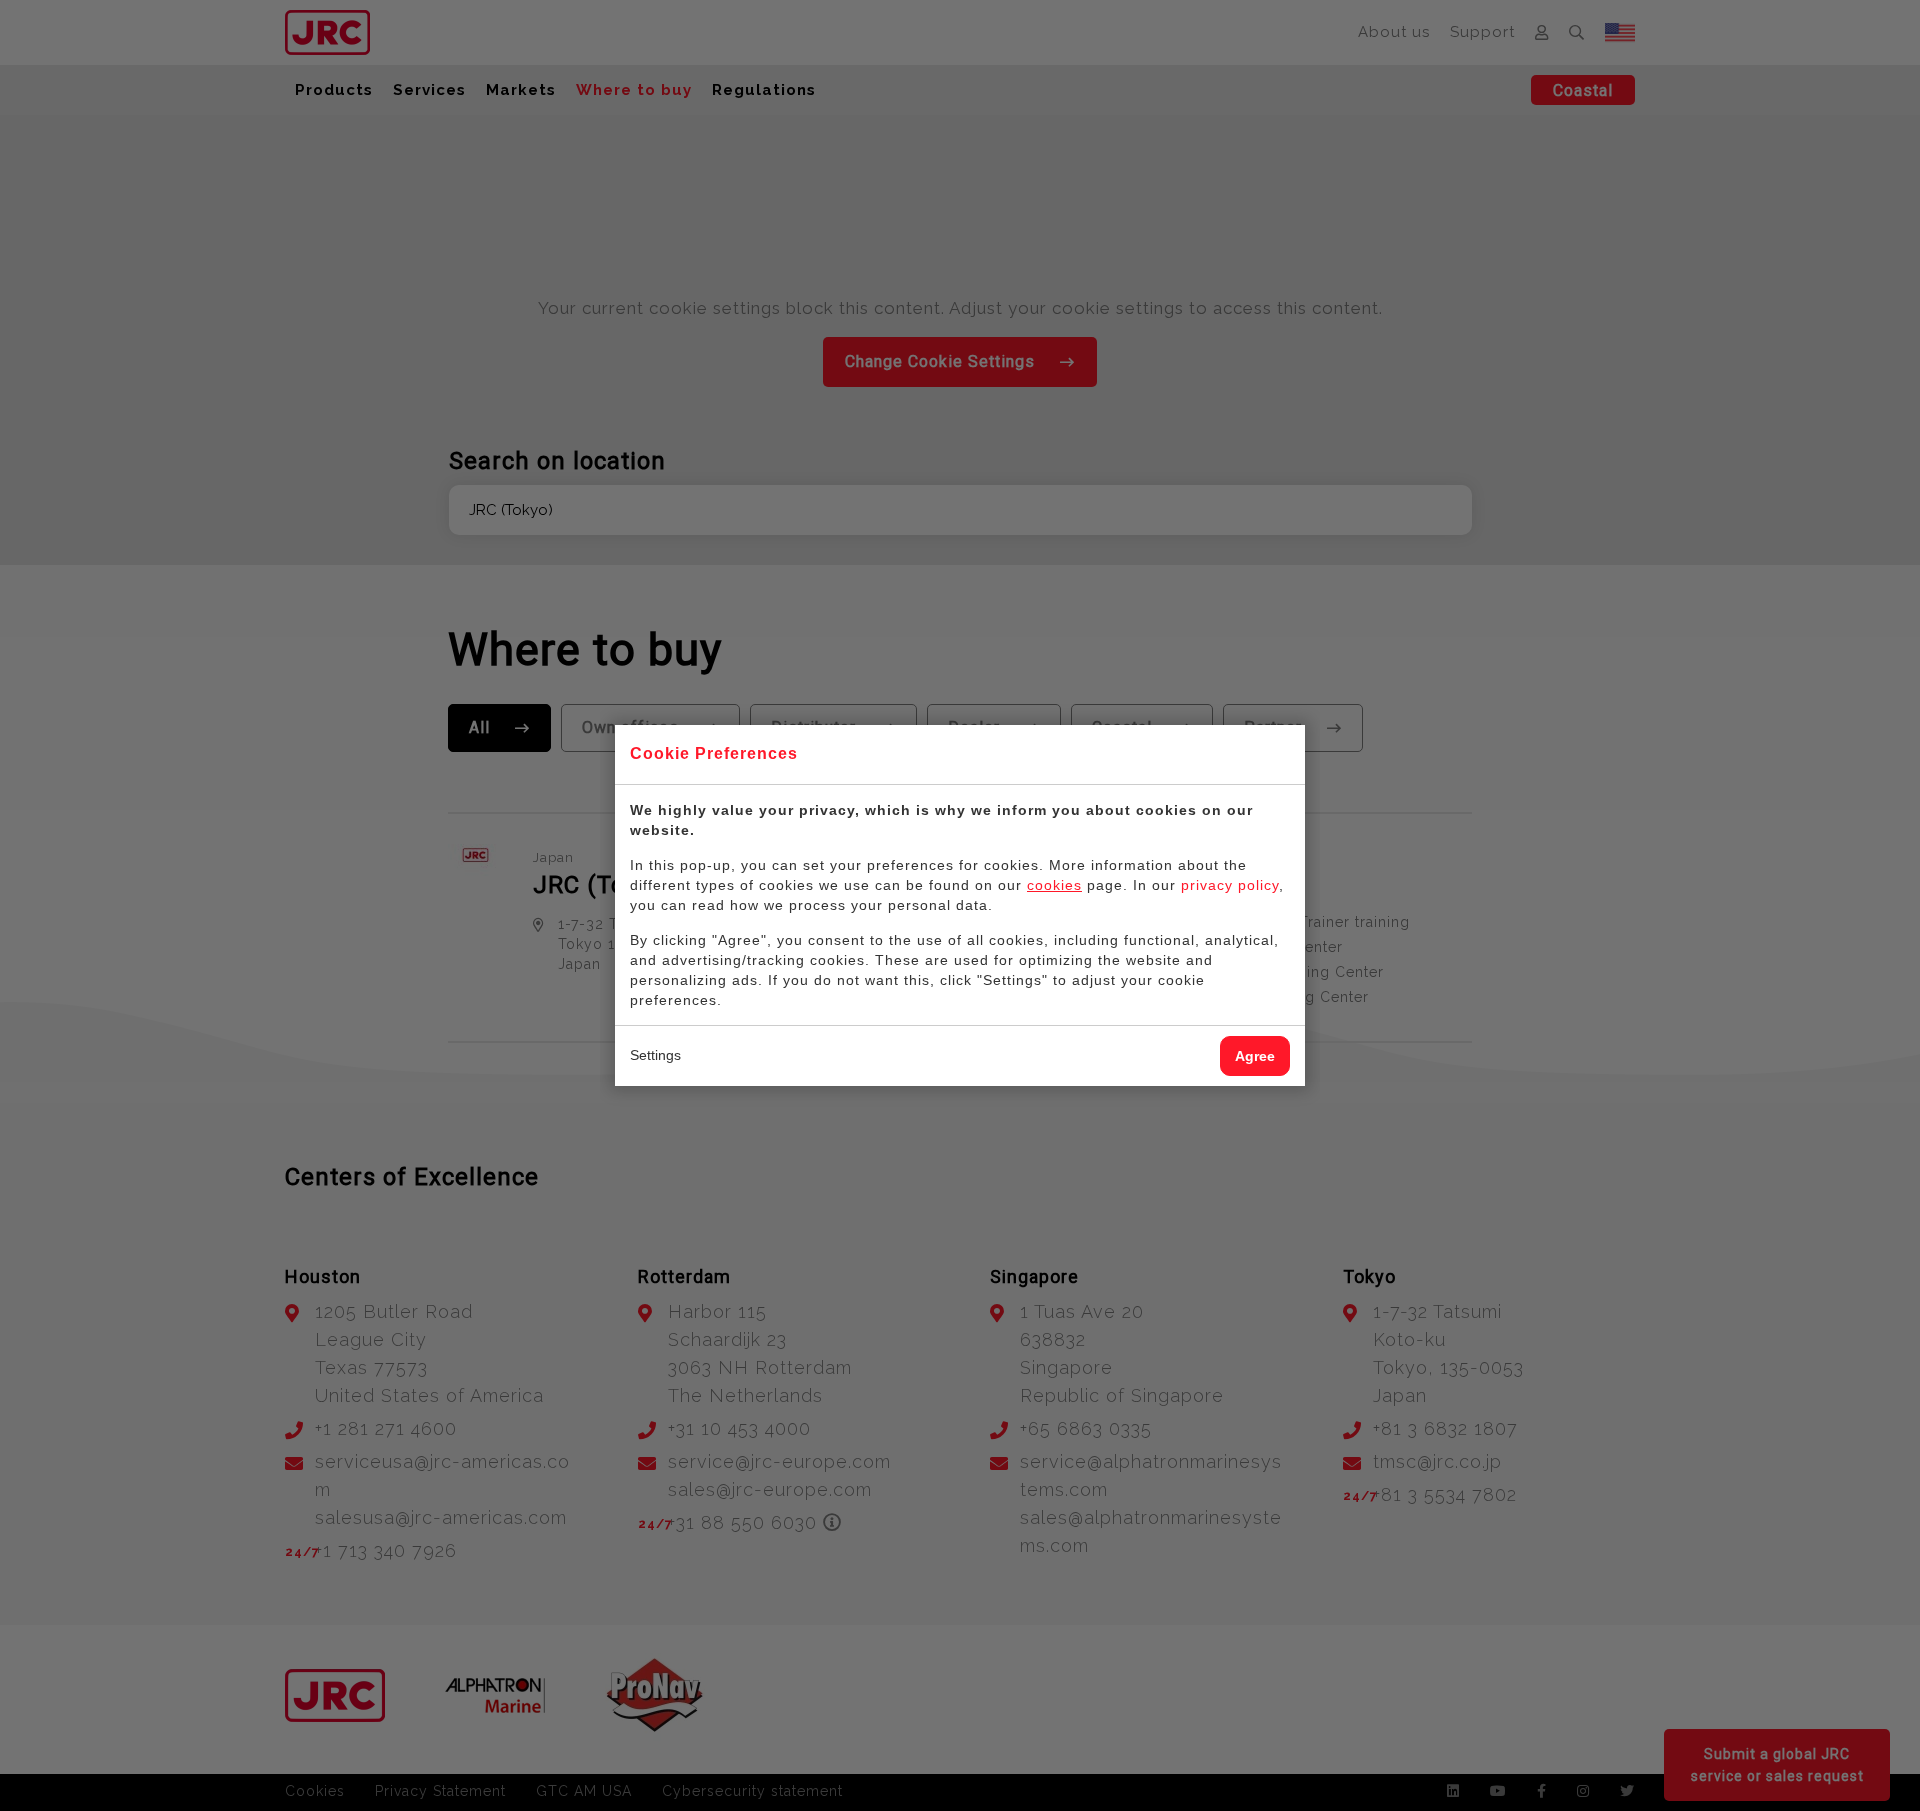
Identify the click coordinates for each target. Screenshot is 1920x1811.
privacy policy (1230, 885)
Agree (1255, 1056)
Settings (655, 1055)
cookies (1054, 885)
